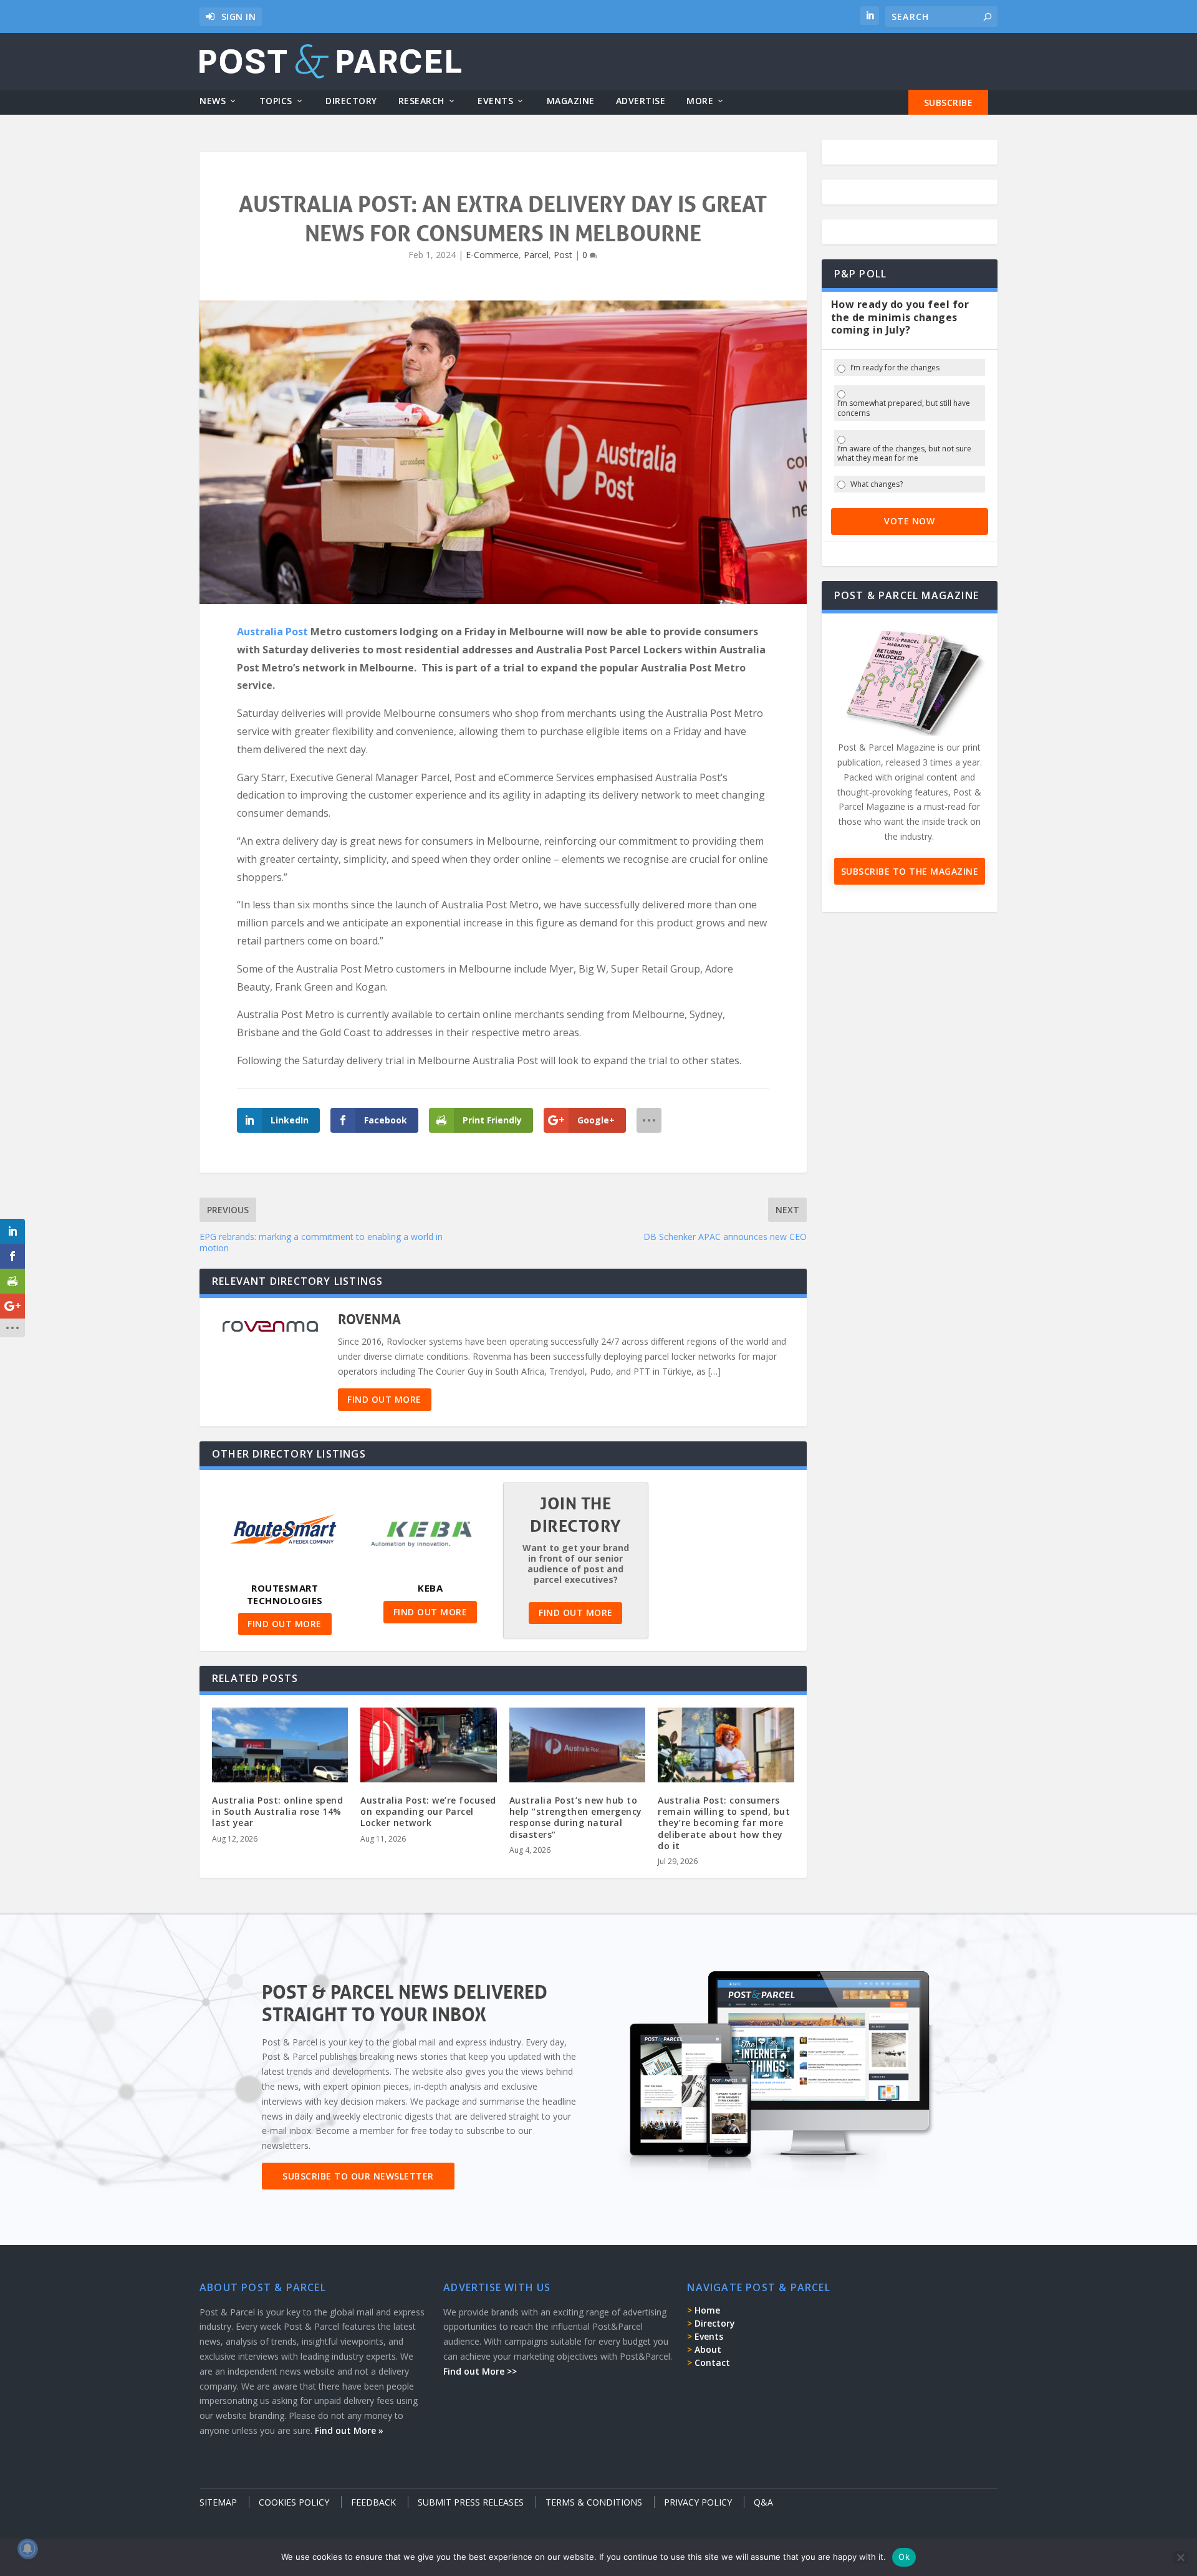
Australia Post (272, 632)
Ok (904, 2557)
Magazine (571, 101)
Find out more (384, 1399)
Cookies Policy (294, 2502)
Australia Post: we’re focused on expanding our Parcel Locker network (428, 1811)
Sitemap (218, 2502)
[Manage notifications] (27, 2549)
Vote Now (909, 521)
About (708, 2349)
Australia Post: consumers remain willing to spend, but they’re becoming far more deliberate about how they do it (724, 1823)
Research (421, 101)
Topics (276, 101)
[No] (1180, 2557)
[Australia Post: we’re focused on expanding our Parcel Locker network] (428, 1748)
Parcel (536, 255)
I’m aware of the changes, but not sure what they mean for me (904, 454)
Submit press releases (471, 2502)
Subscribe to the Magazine (910, 871)
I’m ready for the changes (895, 368)
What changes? (877, 484)
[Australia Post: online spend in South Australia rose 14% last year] (280, 1748)
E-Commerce (492, 255)
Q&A (763, 2502)
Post (563, 255)
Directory (351, 101)
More (700, 101)
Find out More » (349, 2430)
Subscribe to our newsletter (358, 2176)
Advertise (641, 101)
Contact (712, 2362)
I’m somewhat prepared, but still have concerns (904, 408)
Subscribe (949, 103)
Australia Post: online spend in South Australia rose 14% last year (277, 1811)
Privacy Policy (698, 2502)
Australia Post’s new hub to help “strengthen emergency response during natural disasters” (576, 1817)
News (213, 101)
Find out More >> (480, 2371)
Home (707, 2310)
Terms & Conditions (594, 2502)
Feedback (373, 2502)
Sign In (239, 17)
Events (495, 101)
